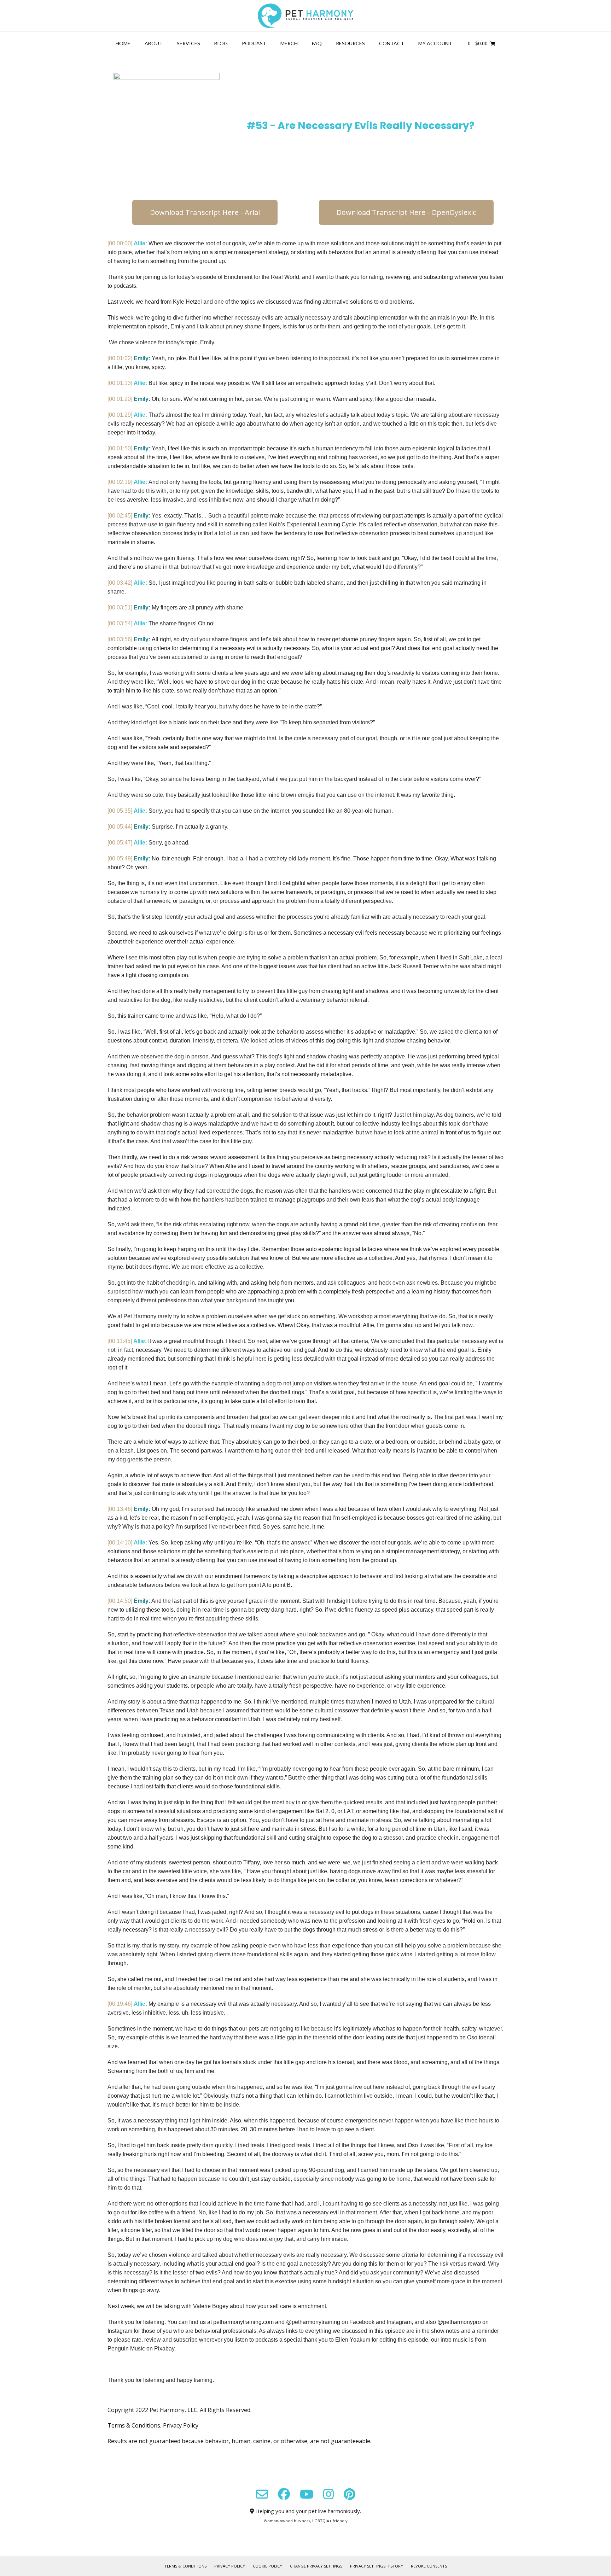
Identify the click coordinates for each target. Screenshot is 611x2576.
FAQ (317, 43)
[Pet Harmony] (305, 16)
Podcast (254, 43)
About (154, 43)
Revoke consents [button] (429, 2566)
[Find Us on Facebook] (284, 2494)
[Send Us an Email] (262, 2494)
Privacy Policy (181, 2425)
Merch (289, 43)
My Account (435, 43)
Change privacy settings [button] (316, 2566)
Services (188, 43)
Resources (350, 43)
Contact (392, 43)
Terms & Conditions (134, 2425)
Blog (221, 43)
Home (123, 43)
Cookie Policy (267, 2566)
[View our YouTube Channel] (307, 2494)
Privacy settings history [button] (377, 2566)
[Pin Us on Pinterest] (350, 2494)
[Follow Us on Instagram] (328, 2494)
